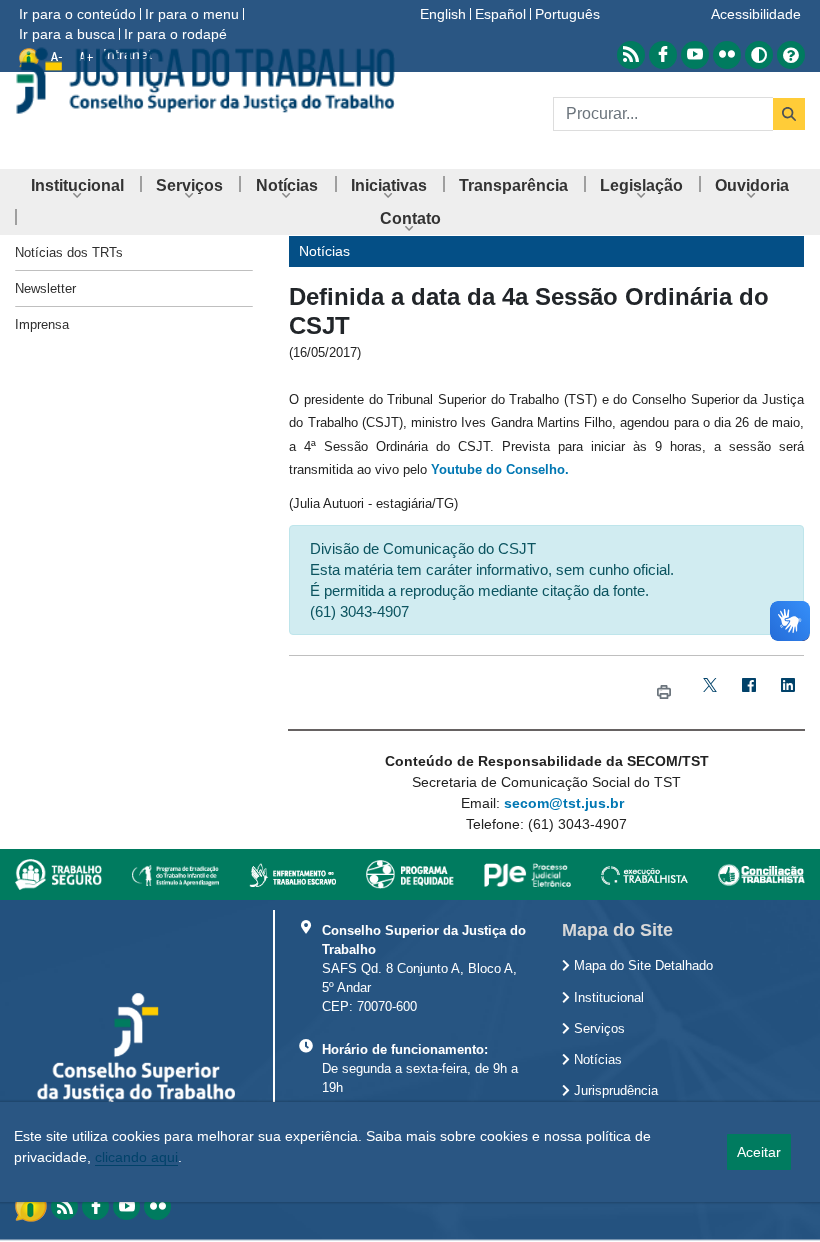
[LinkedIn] (788, 692)
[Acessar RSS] (631, 55)
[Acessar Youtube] (695, 55)
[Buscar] (789, 114)
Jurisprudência (614, 1091)
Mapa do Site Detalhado (641, 966)
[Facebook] (749, 692)
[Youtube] (126, 1206)
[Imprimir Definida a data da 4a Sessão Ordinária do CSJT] (664, 692)
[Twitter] (710, 692)
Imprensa (42, 324)
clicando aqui (136, 1157)
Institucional (607, 998)
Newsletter (45, 288)
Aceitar (759, 1152)
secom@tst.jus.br (564, 803)
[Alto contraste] (759, 55)
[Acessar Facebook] (663, 55)
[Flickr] (157, 1206)
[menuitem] (77, 185)
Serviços (597, 1029)
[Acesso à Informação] (33, 1205)
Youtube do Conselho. (500, 469)
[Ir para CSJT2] (205, 80)
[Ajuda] (791, 55)
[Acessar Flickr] (727, 55)
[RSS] (64, 1206)
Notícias (596, 1060)
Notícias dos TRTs (69, 252)
